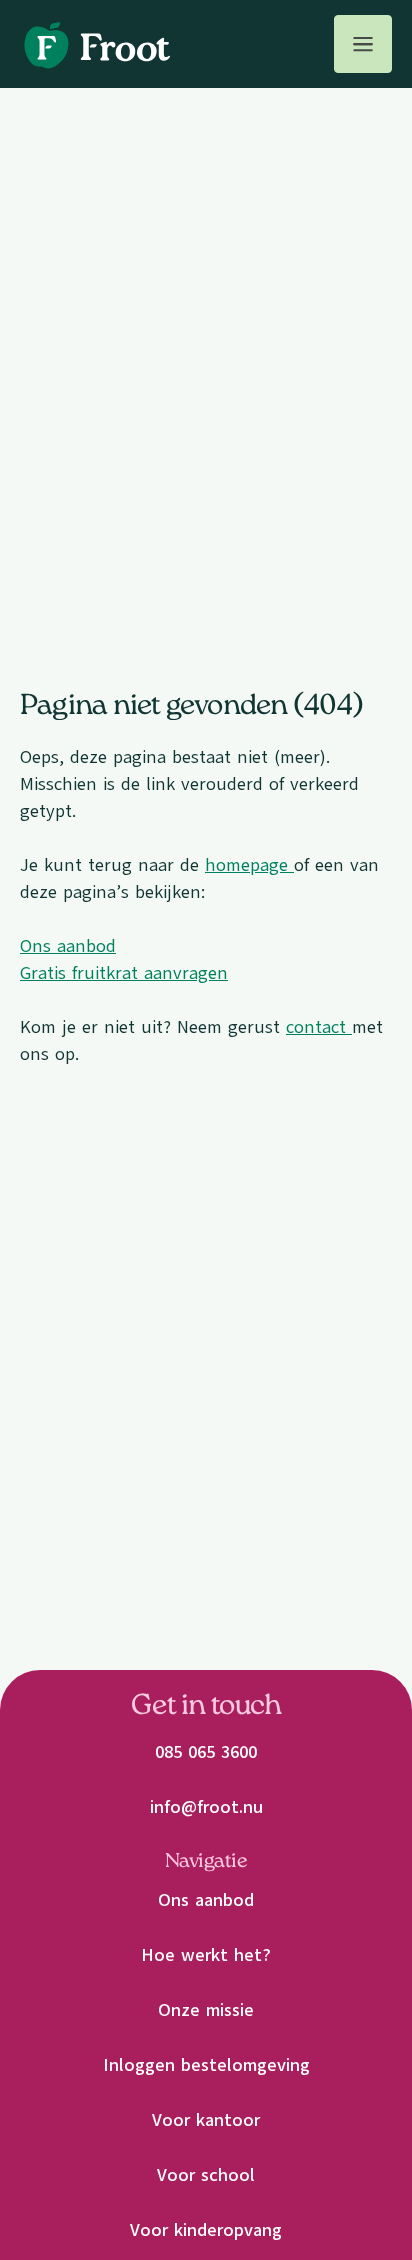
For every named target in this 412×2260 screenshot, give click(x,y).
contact (319, 1027)
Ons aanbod (68, 946)
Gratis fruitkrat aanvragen (124, 973)
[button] (363, 44)
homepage (249, 865)
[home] (95, 44)
